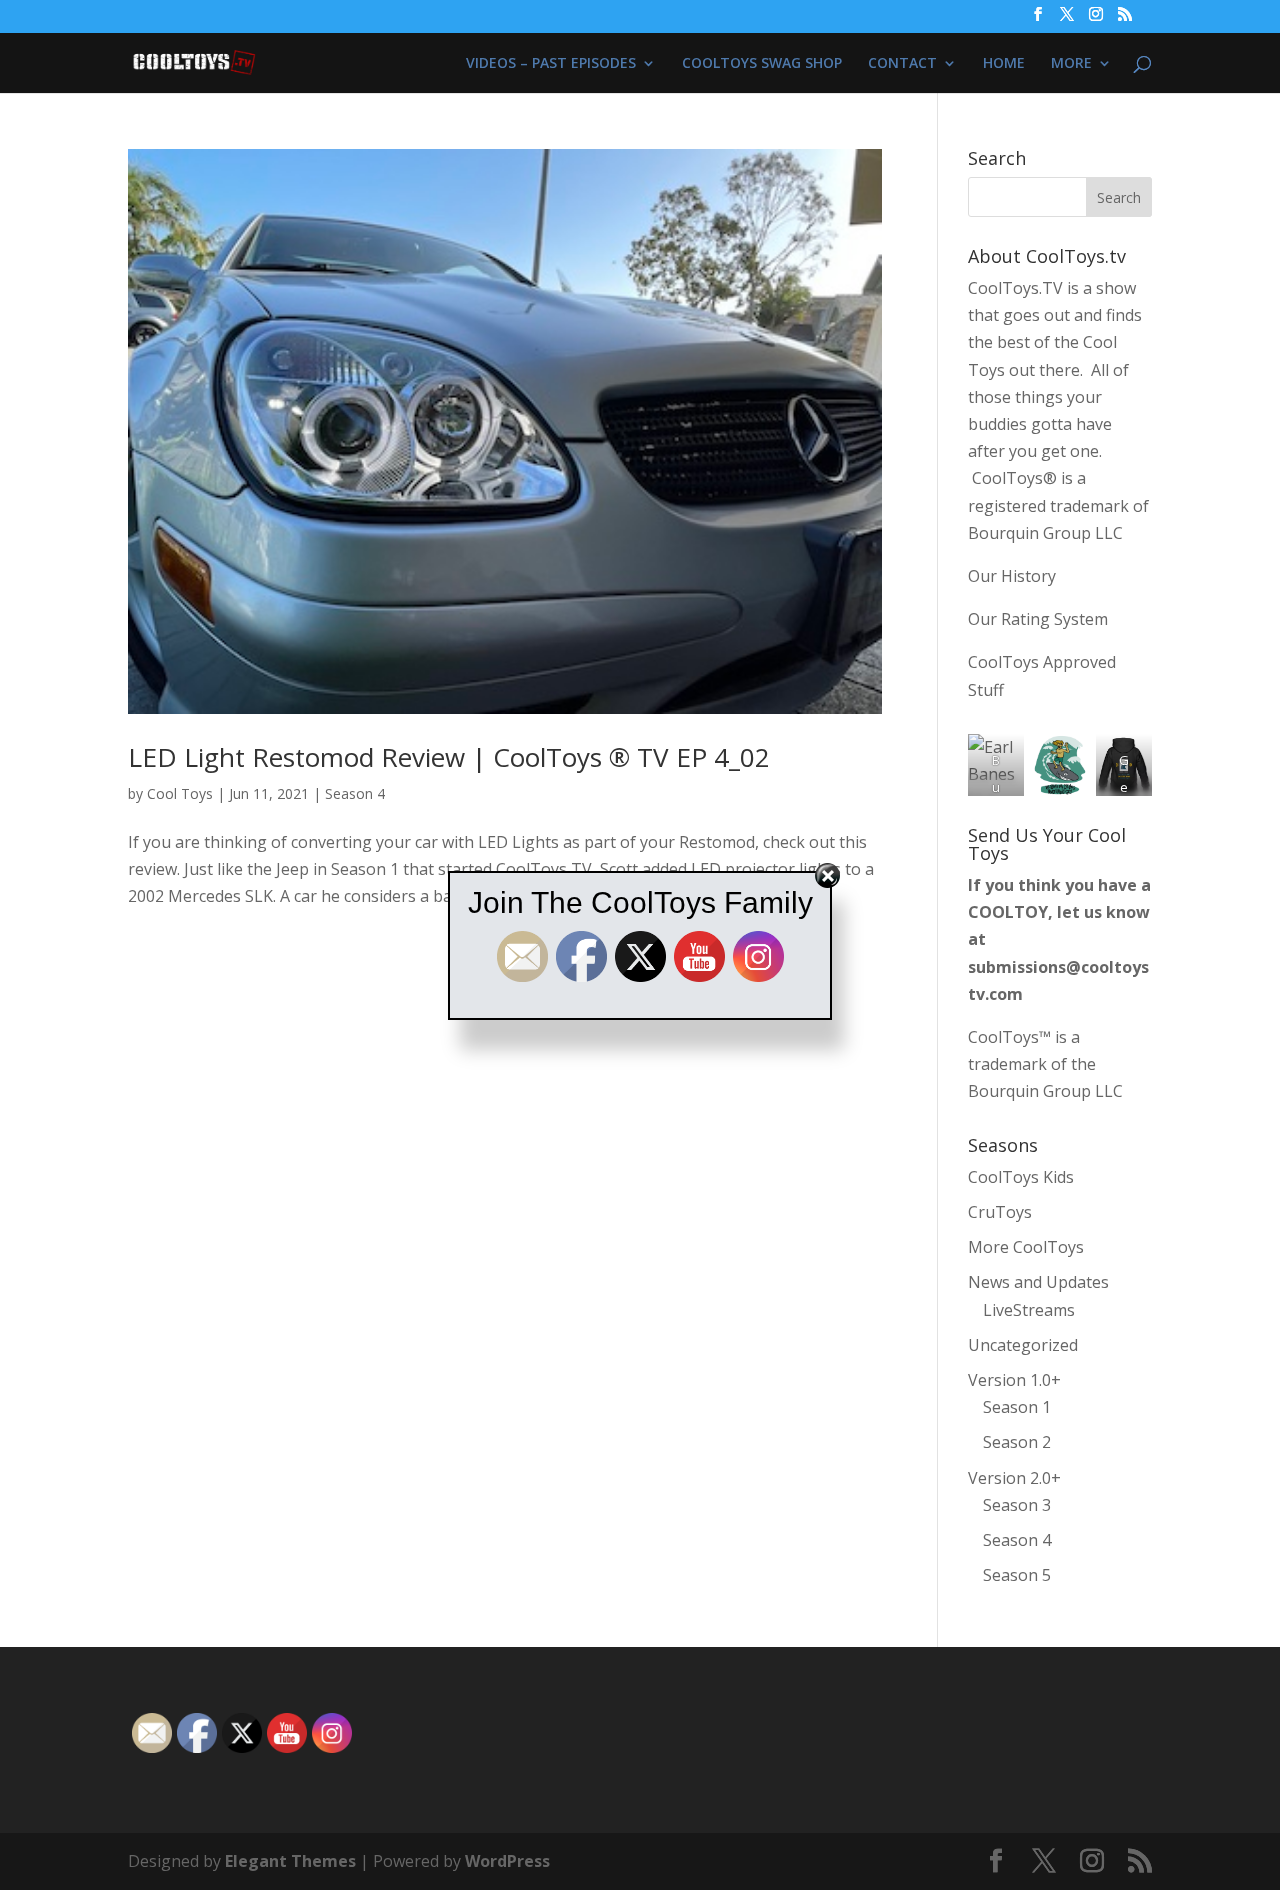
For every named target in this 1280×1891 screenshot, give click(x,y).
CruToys (1000, 1212)
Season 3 (1017, 1505)
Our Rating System (1038, 619)
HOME (1004, 64)
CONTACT (902, 64)
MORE (1071, 64)
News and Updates (1038, 1282)
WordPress (507, 1861)
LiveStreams (1029, 1310)
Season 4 (355, 793)
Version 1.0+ (1014, 1380)
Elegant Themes (290, 1861)
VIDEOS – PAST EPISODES (551, 64)
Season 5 (1017, 1575)
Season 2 (1017, 1442)
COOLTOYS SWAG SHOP (762, 64)
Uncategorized (1023, 1345)
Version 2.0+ (1014, 1478)
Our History (1012, 576)
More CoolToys (1026, 1247)
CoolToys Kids (1021, 1177)
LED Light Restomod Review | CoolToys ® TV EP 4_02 (449, 757)
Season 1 (1017, 1407)
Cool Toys (180, 793)
